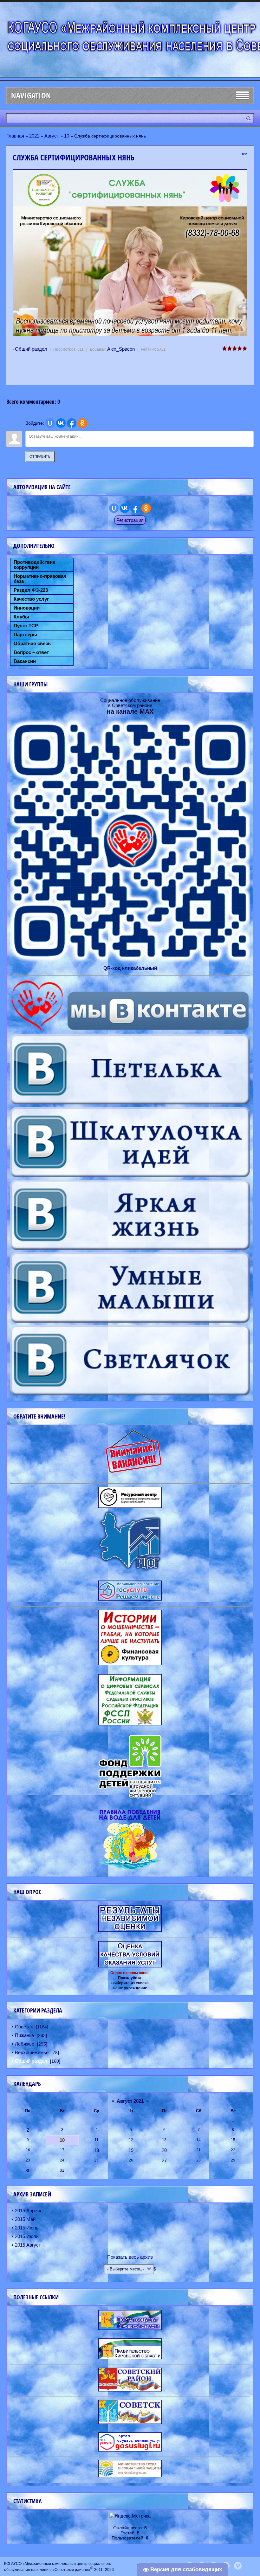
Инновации (27, 608)
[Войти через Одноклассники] (82, 423)
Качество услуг (31, 599)
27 (164, 2160)
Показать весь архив (130, 2257)
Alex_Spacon (121, 349)
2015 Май (25, 2219)
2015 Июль (27, 2236)
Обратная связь (32, 644)
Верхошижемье (32, 2052)
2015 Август (28, 2245)
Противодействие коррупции (34, 565)
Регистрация (130, 520)
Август (52, 136)
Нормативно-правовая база (40, 579)
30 (28, 2171)
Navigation (31, 95)
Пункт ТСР (26, 626)
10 (67, 136)
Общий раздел (31, 349)
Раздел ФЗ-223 (31, 590)
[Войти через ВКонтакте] (61, 423)
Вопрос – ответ (31, 652)
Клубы (21, 617)
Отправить (40, 456)
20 (164, 2150)
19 (131, 2150)
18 (96, 2150)
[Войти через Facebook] (72, 423)
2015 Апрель (29, 2211)
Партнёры (25, 635)
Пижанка (24, 2035)
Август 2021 (130, 2101)
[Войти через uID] (50, 423)
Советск (24, 2027)
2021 (34, 136)
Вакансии (25, 661)
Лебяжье (25, 2044)
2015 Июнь (27, 2228)
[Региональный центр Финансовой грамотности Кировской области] (130, 1570)
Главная (15, 136)
